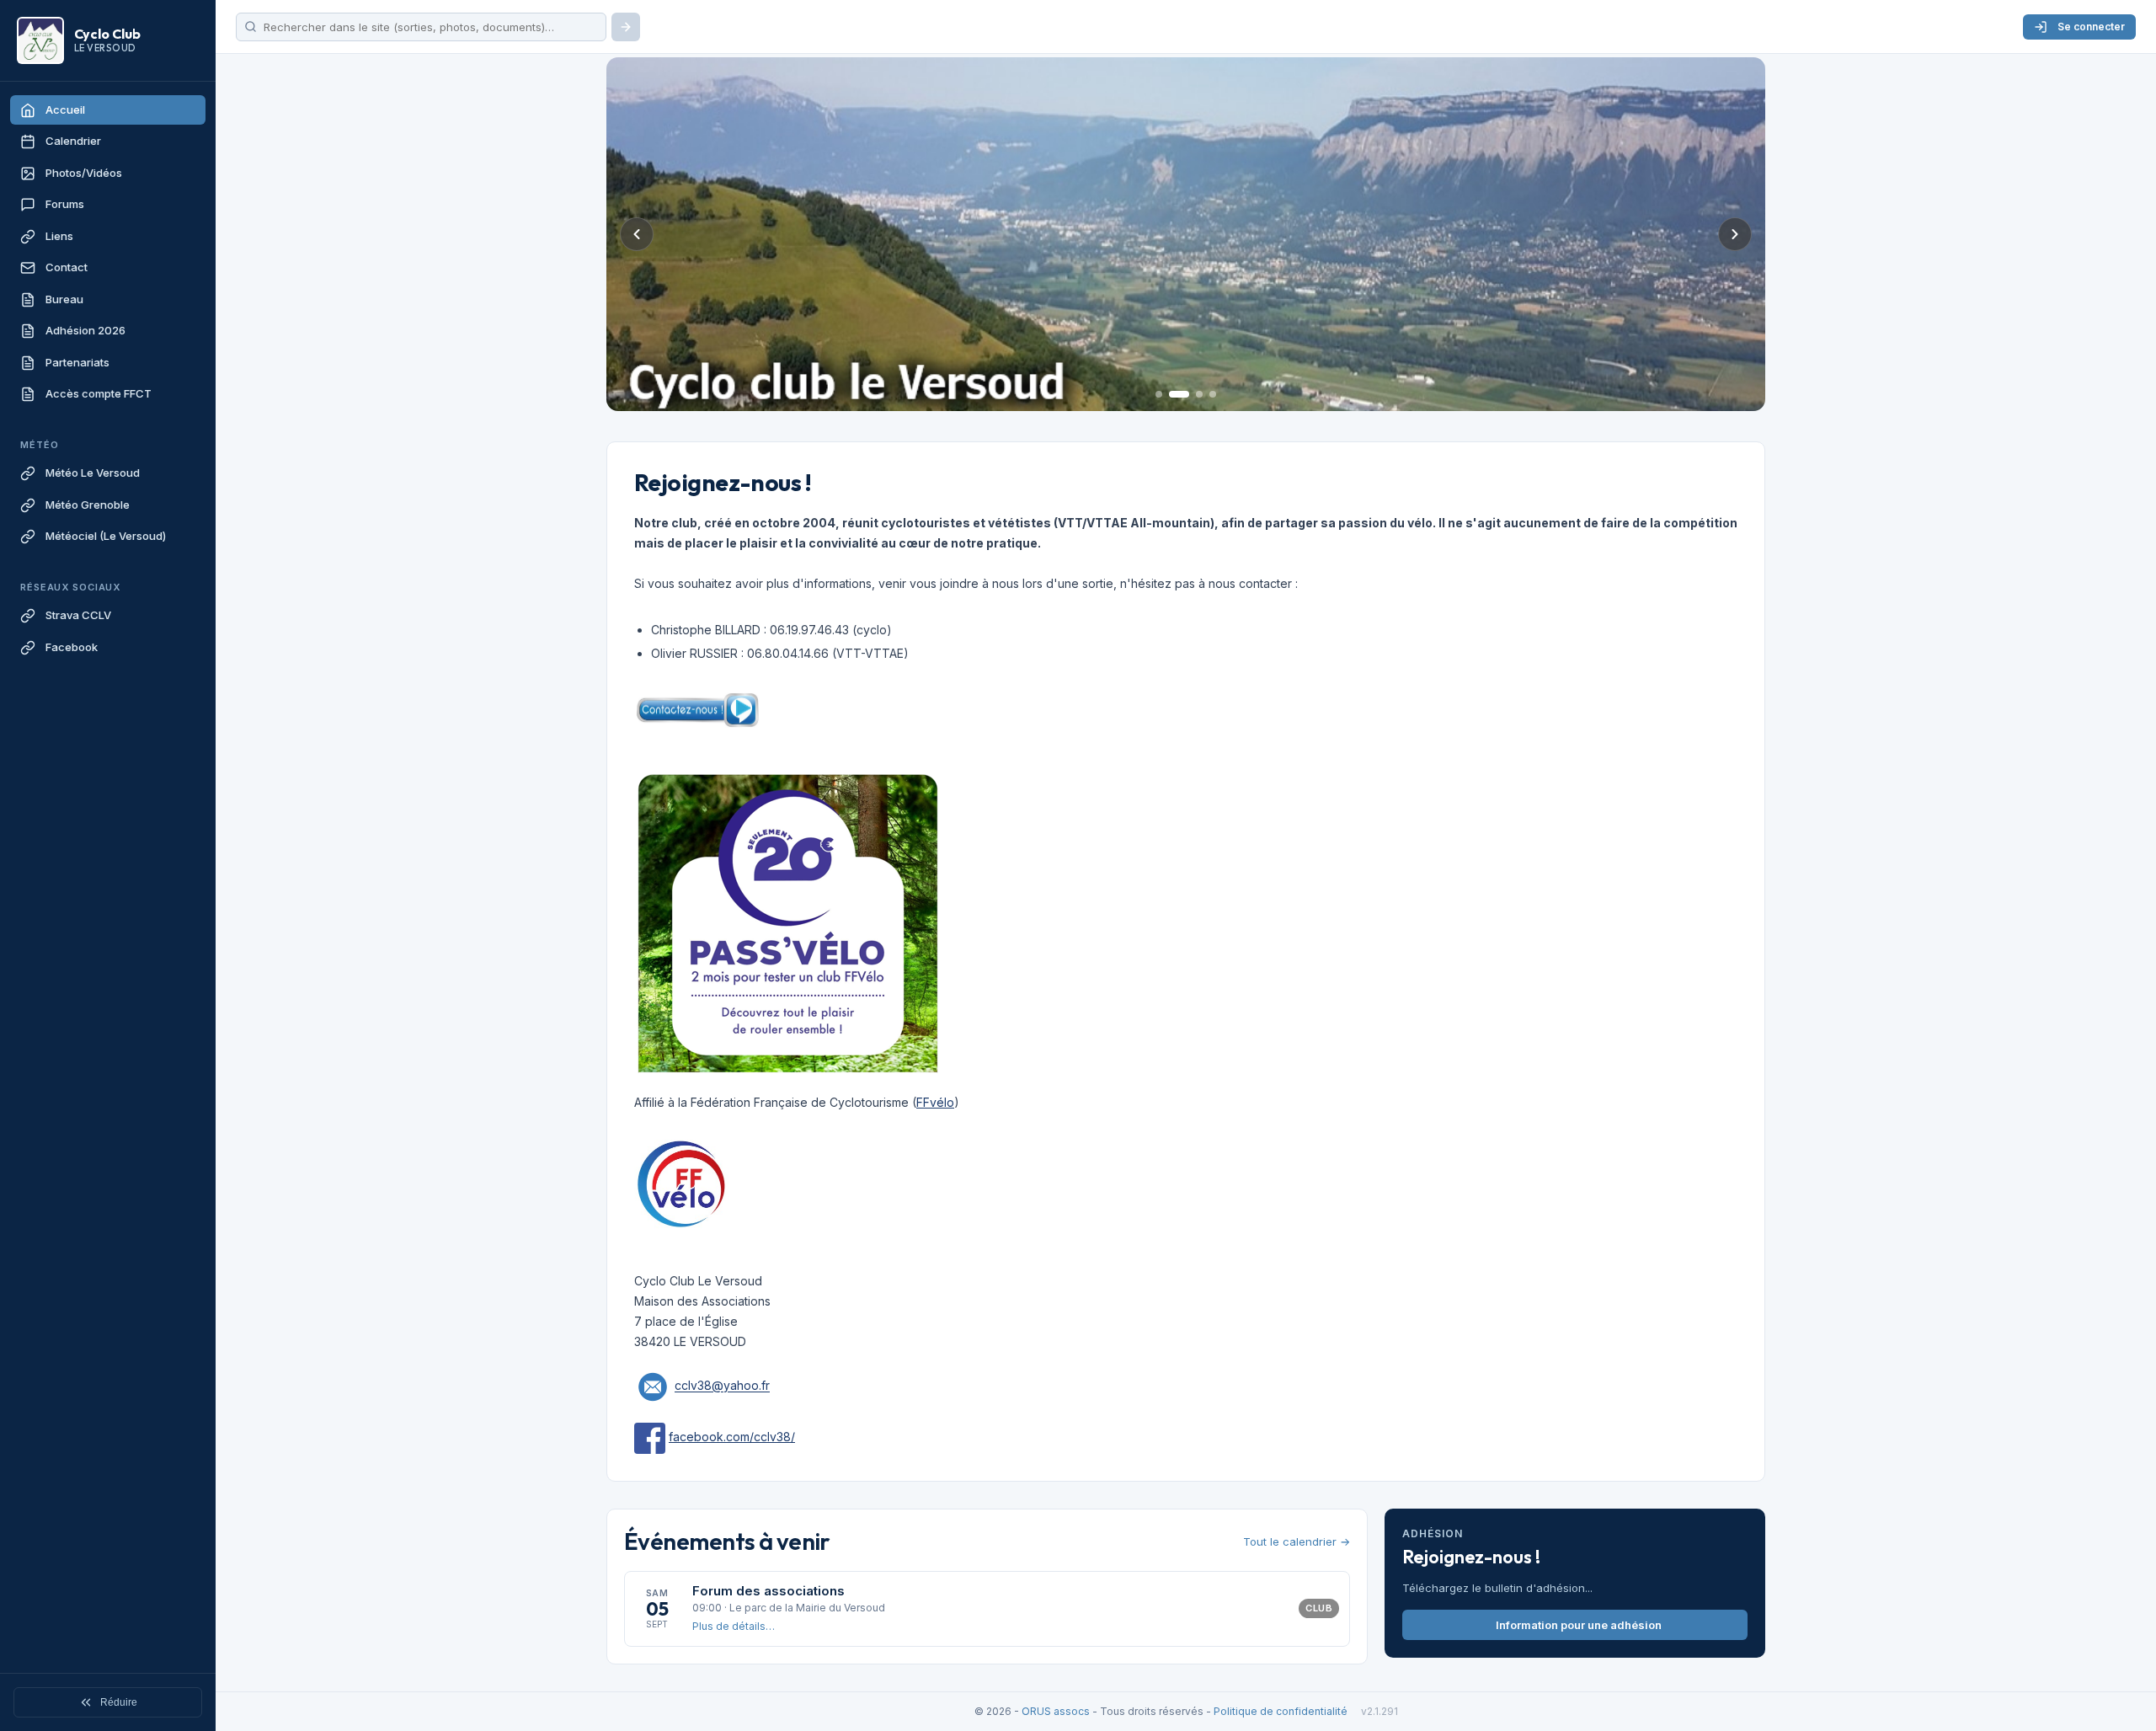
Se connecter (2091, 27)
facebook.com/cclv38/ (732, 1437)
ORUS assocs (1056, 1711)
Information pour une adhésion (1579, 1625)
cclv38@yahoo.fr (722, 1386)
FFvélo (935, 1102)
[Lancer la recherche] (626, 27)
